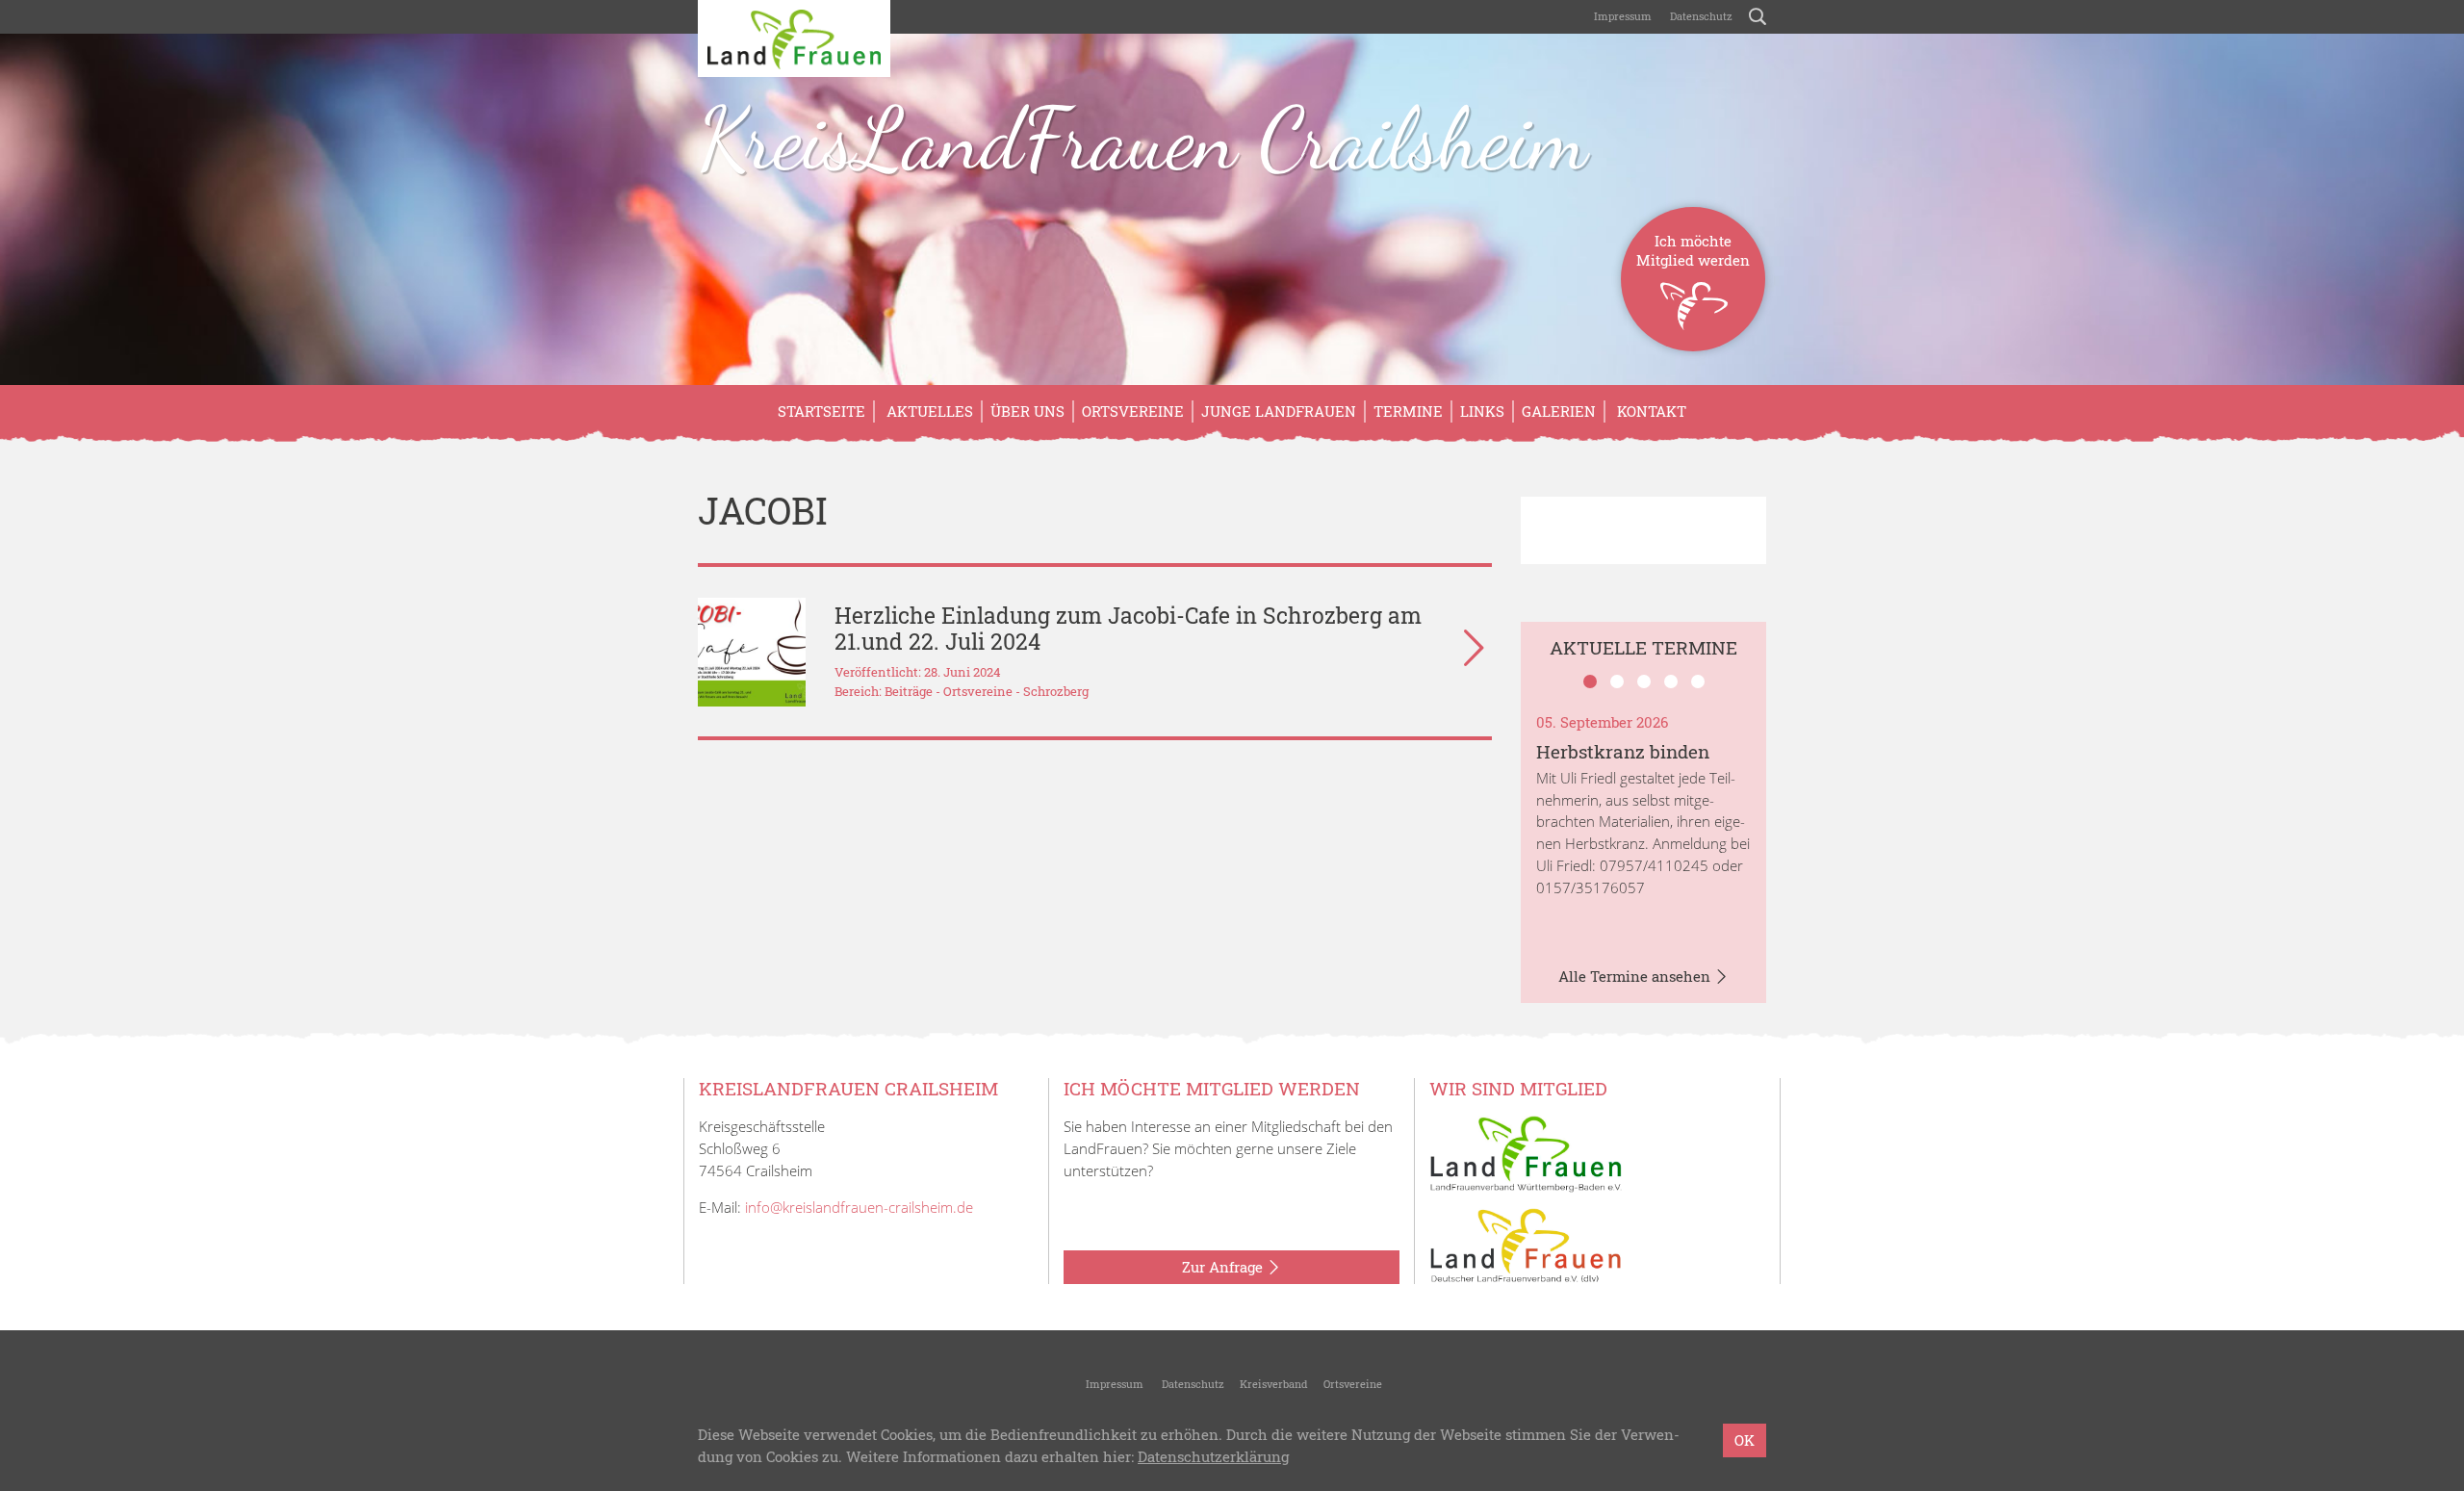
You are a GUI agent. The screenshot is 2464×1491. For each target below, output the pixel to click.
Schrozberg (1056, 691)
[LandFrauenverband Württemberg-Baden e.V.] (1526, 1152)
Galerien (1559, 411)
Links (1482, 411)
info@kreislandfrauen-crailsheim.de (859, 1207)
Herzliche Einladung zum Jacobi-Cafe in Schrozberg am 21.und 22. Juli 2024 (1128, 628)
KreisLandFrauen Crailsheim (1142, 139)
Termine (1408, 411)
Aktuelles (928, 411)
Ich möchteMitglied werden (1693, 250)
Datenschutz (1700, 16)
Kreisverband (1274, 1384)
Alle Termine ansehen (1636, 976)
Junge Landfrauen (1279, 411)
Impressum (1621, 16)
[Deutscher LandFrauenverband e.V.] (1526, 1244)
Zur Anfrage (1224, 1267)
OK (1745, 1440)
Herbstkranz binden (1623, 751)
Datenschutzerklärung (1213, 1456)
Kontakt (1650, 411)
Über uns (1027, 411)
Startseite (821, 411)
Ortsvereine (1133, 411)
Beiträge (909, 691)
